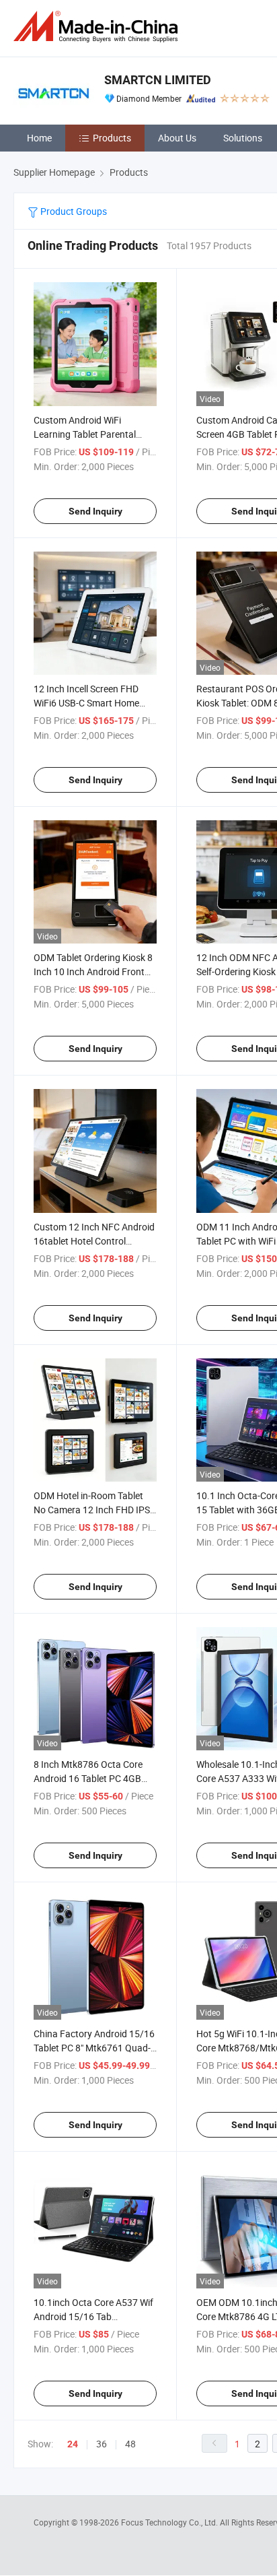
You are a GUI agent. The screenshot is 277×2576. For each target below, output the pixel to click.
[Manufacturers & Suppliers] (98, 27)
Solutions (243, 138)
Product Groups (73, 211)
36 (102, 2444)
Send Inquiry (95, 511)
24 (73, 2444)
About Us (177, 138)
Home (39, 138)
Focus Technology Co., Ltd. (170, 2522)
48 (130, 2444)
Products (112, 138)
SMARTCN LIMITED (158, 80)
